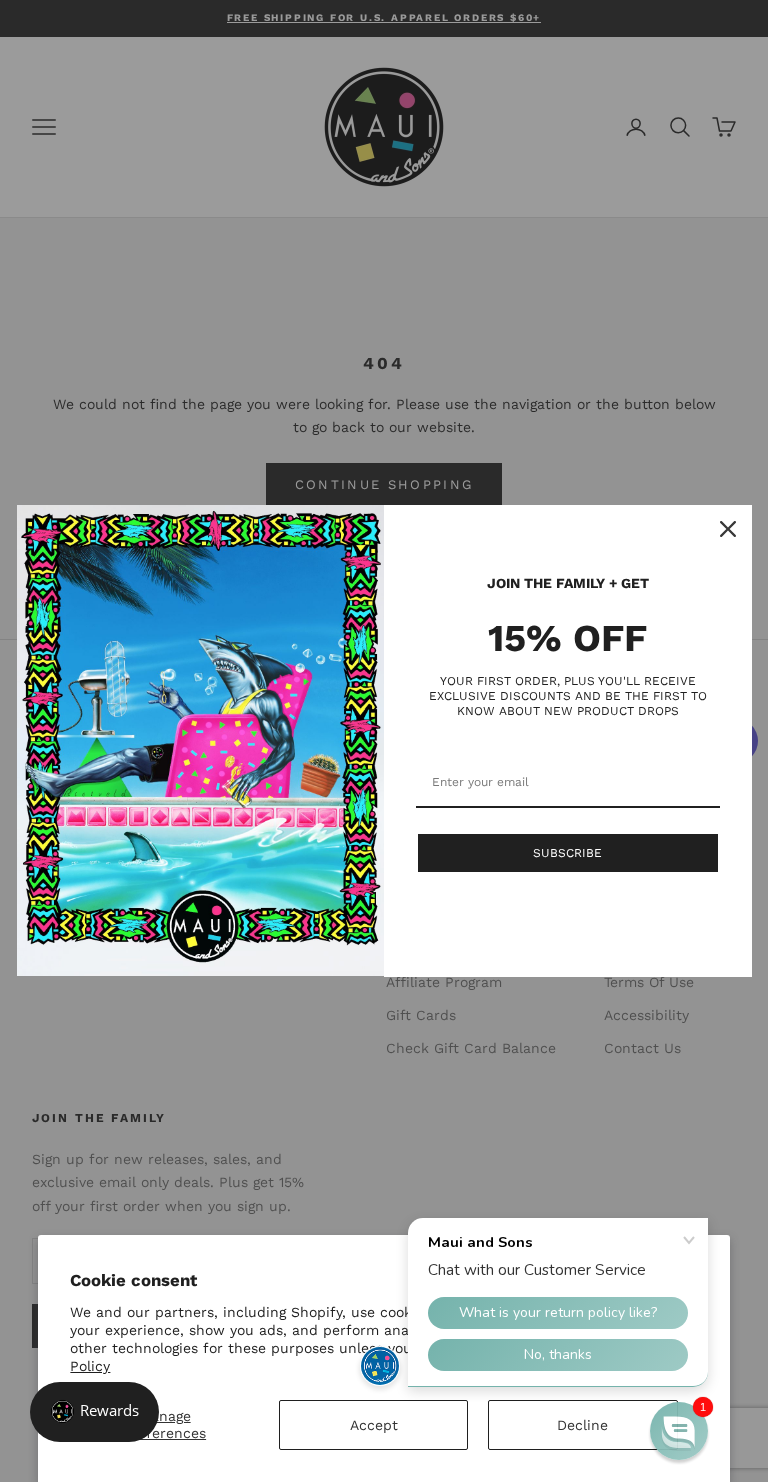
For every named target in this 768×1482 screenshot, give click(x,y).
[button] (679, 1431)
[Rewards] (94, 1412)
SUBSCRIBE (567, 853)
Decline (582, 1425)
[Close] (728, 529)
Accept (374, 1425)
